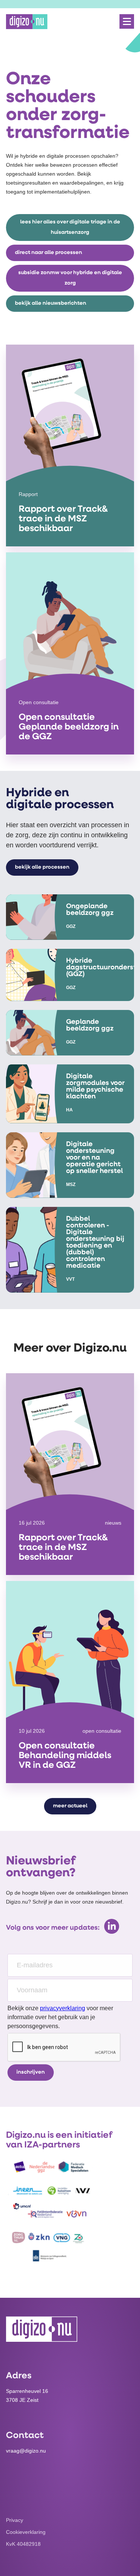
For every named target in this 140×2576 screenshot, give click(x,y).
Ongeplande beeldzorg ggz (90, 910)
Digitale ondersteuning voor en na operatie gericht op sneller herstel (94, 1158)
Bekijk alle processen (42, 867)
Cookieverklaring (26, 2532)
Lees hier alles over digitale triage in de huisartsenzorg (70, 227)
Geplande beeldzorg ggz (90, 1026)
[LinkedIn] (112, 1926)
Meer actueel (70, 1806)
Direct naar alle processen (49, 253)
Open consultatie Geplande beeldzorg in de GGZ (69, 727)
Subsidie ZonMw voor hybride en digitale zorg (70, 278)
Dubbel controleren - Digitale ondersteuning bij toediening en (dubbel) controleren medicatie (95, 1243)
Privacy (15, 2520)
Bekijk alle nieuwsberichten (51, 303)
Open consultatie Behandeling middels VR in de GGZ (65, 1756)
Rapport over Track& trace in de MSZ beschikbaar (63, 519)
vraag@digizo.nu (26, 2451)
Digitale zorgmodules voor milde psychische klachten (95, 1087)
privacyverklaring (63, 2008)
